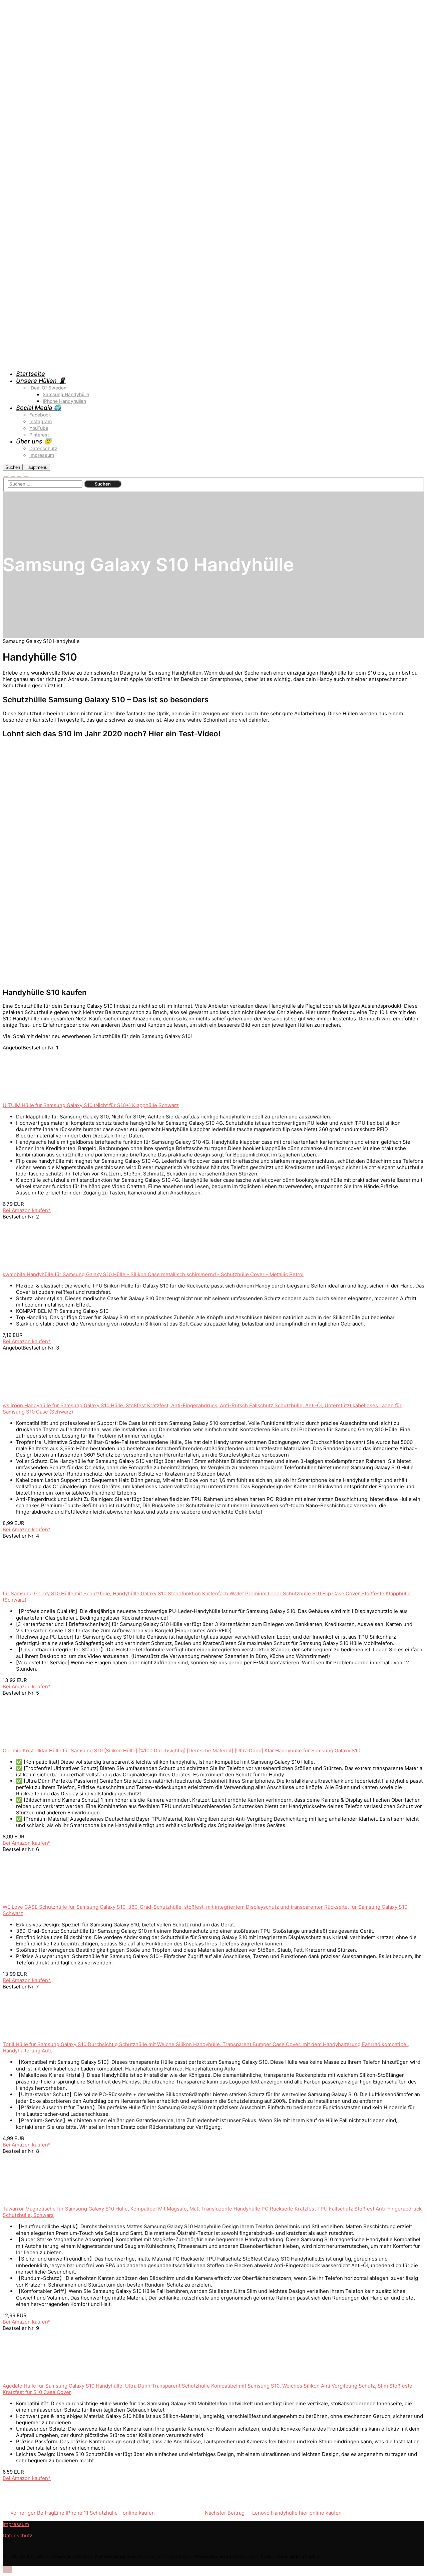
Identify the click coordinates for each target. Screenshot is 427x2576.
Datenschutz (18, 2535)
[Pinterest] (19, 475)
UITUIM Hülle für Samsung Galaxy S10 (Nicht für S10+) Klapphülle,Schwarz (91, 1105)
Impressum (16, 2524)
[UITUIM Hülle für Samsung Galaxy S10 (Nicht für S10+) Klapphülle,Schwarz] (53, 1099)
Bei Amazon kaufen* (27, 1210)
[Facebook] (6, 475)
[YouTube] (26, 475)
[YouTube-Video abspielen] (213, 863)
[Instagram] (13, 475)
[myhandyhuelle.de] (183, 360)
